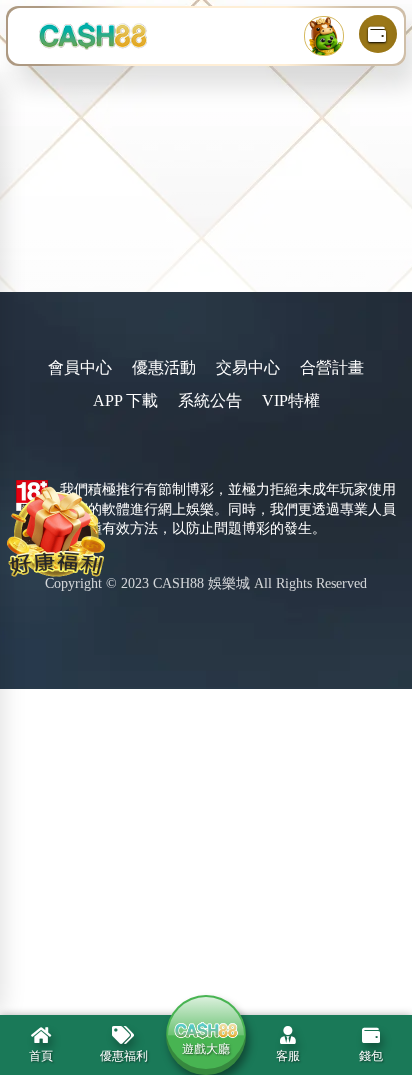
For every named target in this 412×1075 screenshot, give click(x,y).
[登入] (324, 36)
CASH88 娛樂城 (201, 583)
